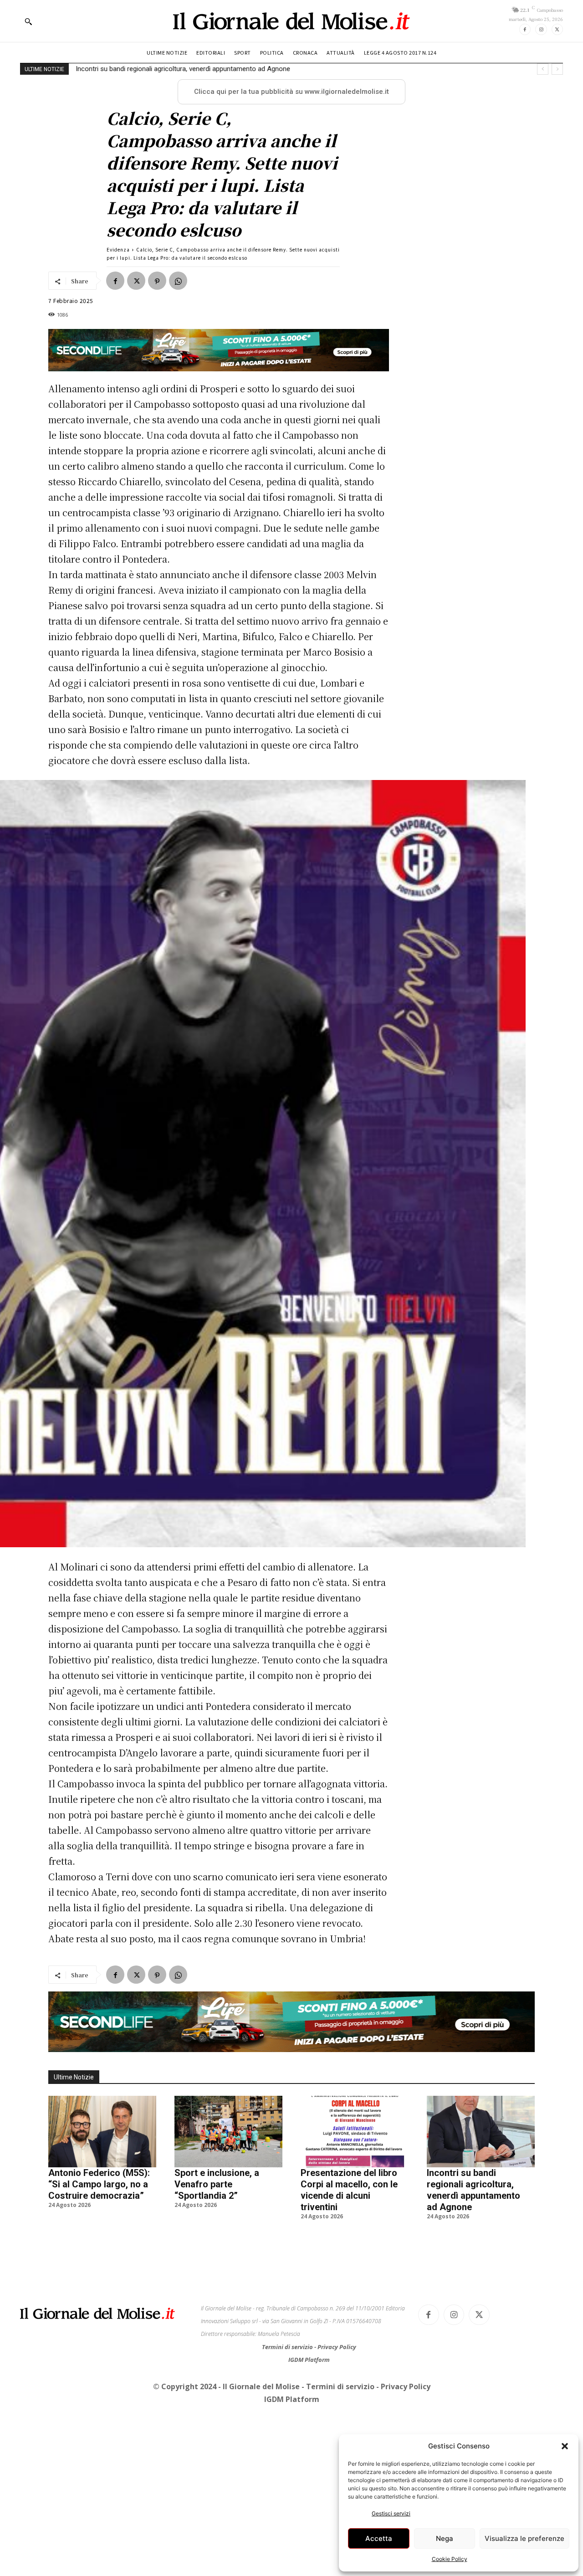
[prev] (543, 69)
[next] (557, 69)
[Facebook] (525, 29)
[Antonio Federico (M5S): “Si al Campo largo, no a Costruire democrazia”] (102, 2131)
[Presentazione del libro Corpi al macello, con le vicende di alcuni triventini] (355, 2131)
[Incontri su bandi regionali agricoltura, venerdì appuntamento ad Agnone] (481, 2131)
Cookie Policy (450, 2559)
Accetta (379, 2538)
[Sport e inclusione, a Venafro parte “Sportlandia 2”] (228, 2131)
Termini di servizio (288, 2347)
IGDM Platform (309, 2360)
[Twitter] (557, 29)
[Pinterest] (157, 281)
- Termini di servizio (339, 2386)
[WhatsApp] (178, 281)
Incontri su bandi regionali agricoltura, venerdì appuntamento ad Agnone (183, 69)
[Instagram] (541, 29)
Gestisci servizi (391, 2513)
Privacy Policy (337, 2347)
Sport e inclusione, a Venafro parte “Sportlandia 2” (217, 2184)
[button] (565, 2446)
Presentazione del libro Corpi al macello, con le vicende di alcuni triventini (349, 2190)
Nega (445, 2538)
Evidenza (118, 249)
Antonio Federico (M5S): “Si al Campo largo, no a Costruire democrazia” (99, 2184)
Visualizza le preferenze (524, 2538)
